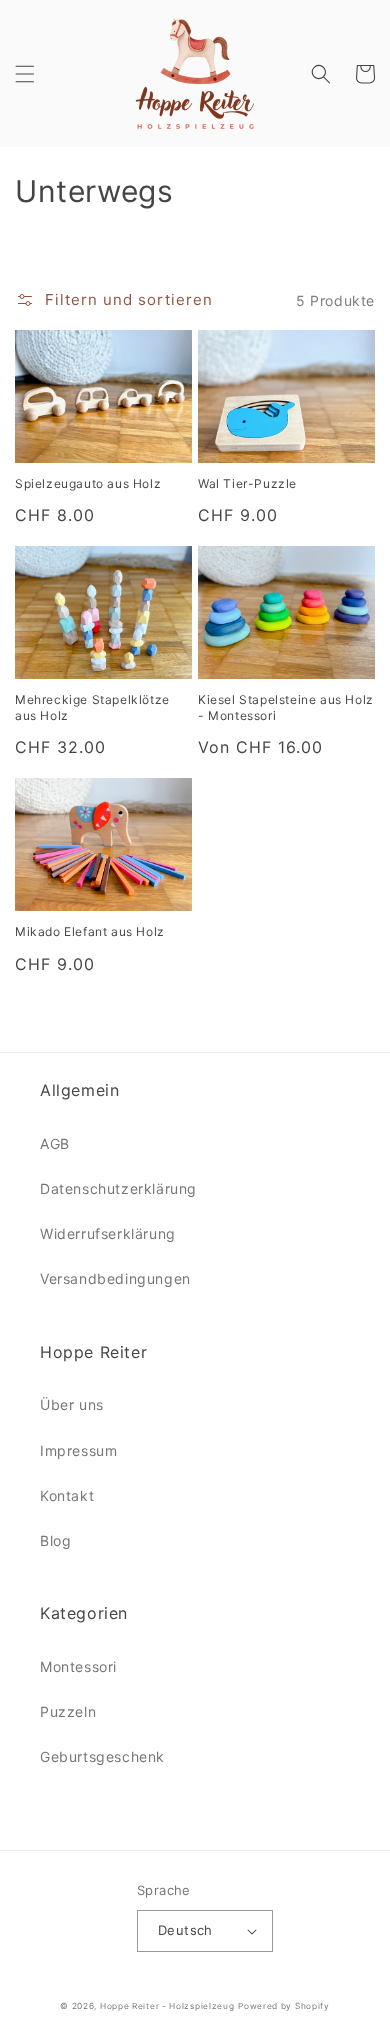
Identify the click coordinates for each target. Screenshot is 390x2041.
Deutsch (185, 1930)
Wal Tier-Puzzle (247, 483)
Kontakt (67, 1495)
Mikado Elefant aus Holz (90, 931)
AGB (55, 1143)
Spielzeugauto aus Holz (88, 483)
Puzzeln (68, 1711)
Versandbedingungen (115, 1278)
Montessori (78, 1666)
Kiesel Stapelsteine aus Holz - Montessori (286, 707)
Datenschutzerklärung (118, 1188)
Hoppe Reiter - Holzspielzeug (167, 2006)
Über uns (72, 1404)
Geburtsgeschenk (102, 1756)
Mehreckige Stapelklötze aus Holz (92, 707)
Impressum (78, 1450)
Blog (55, 1540)
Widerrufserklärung (108, 1233)
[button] (25, 74)
